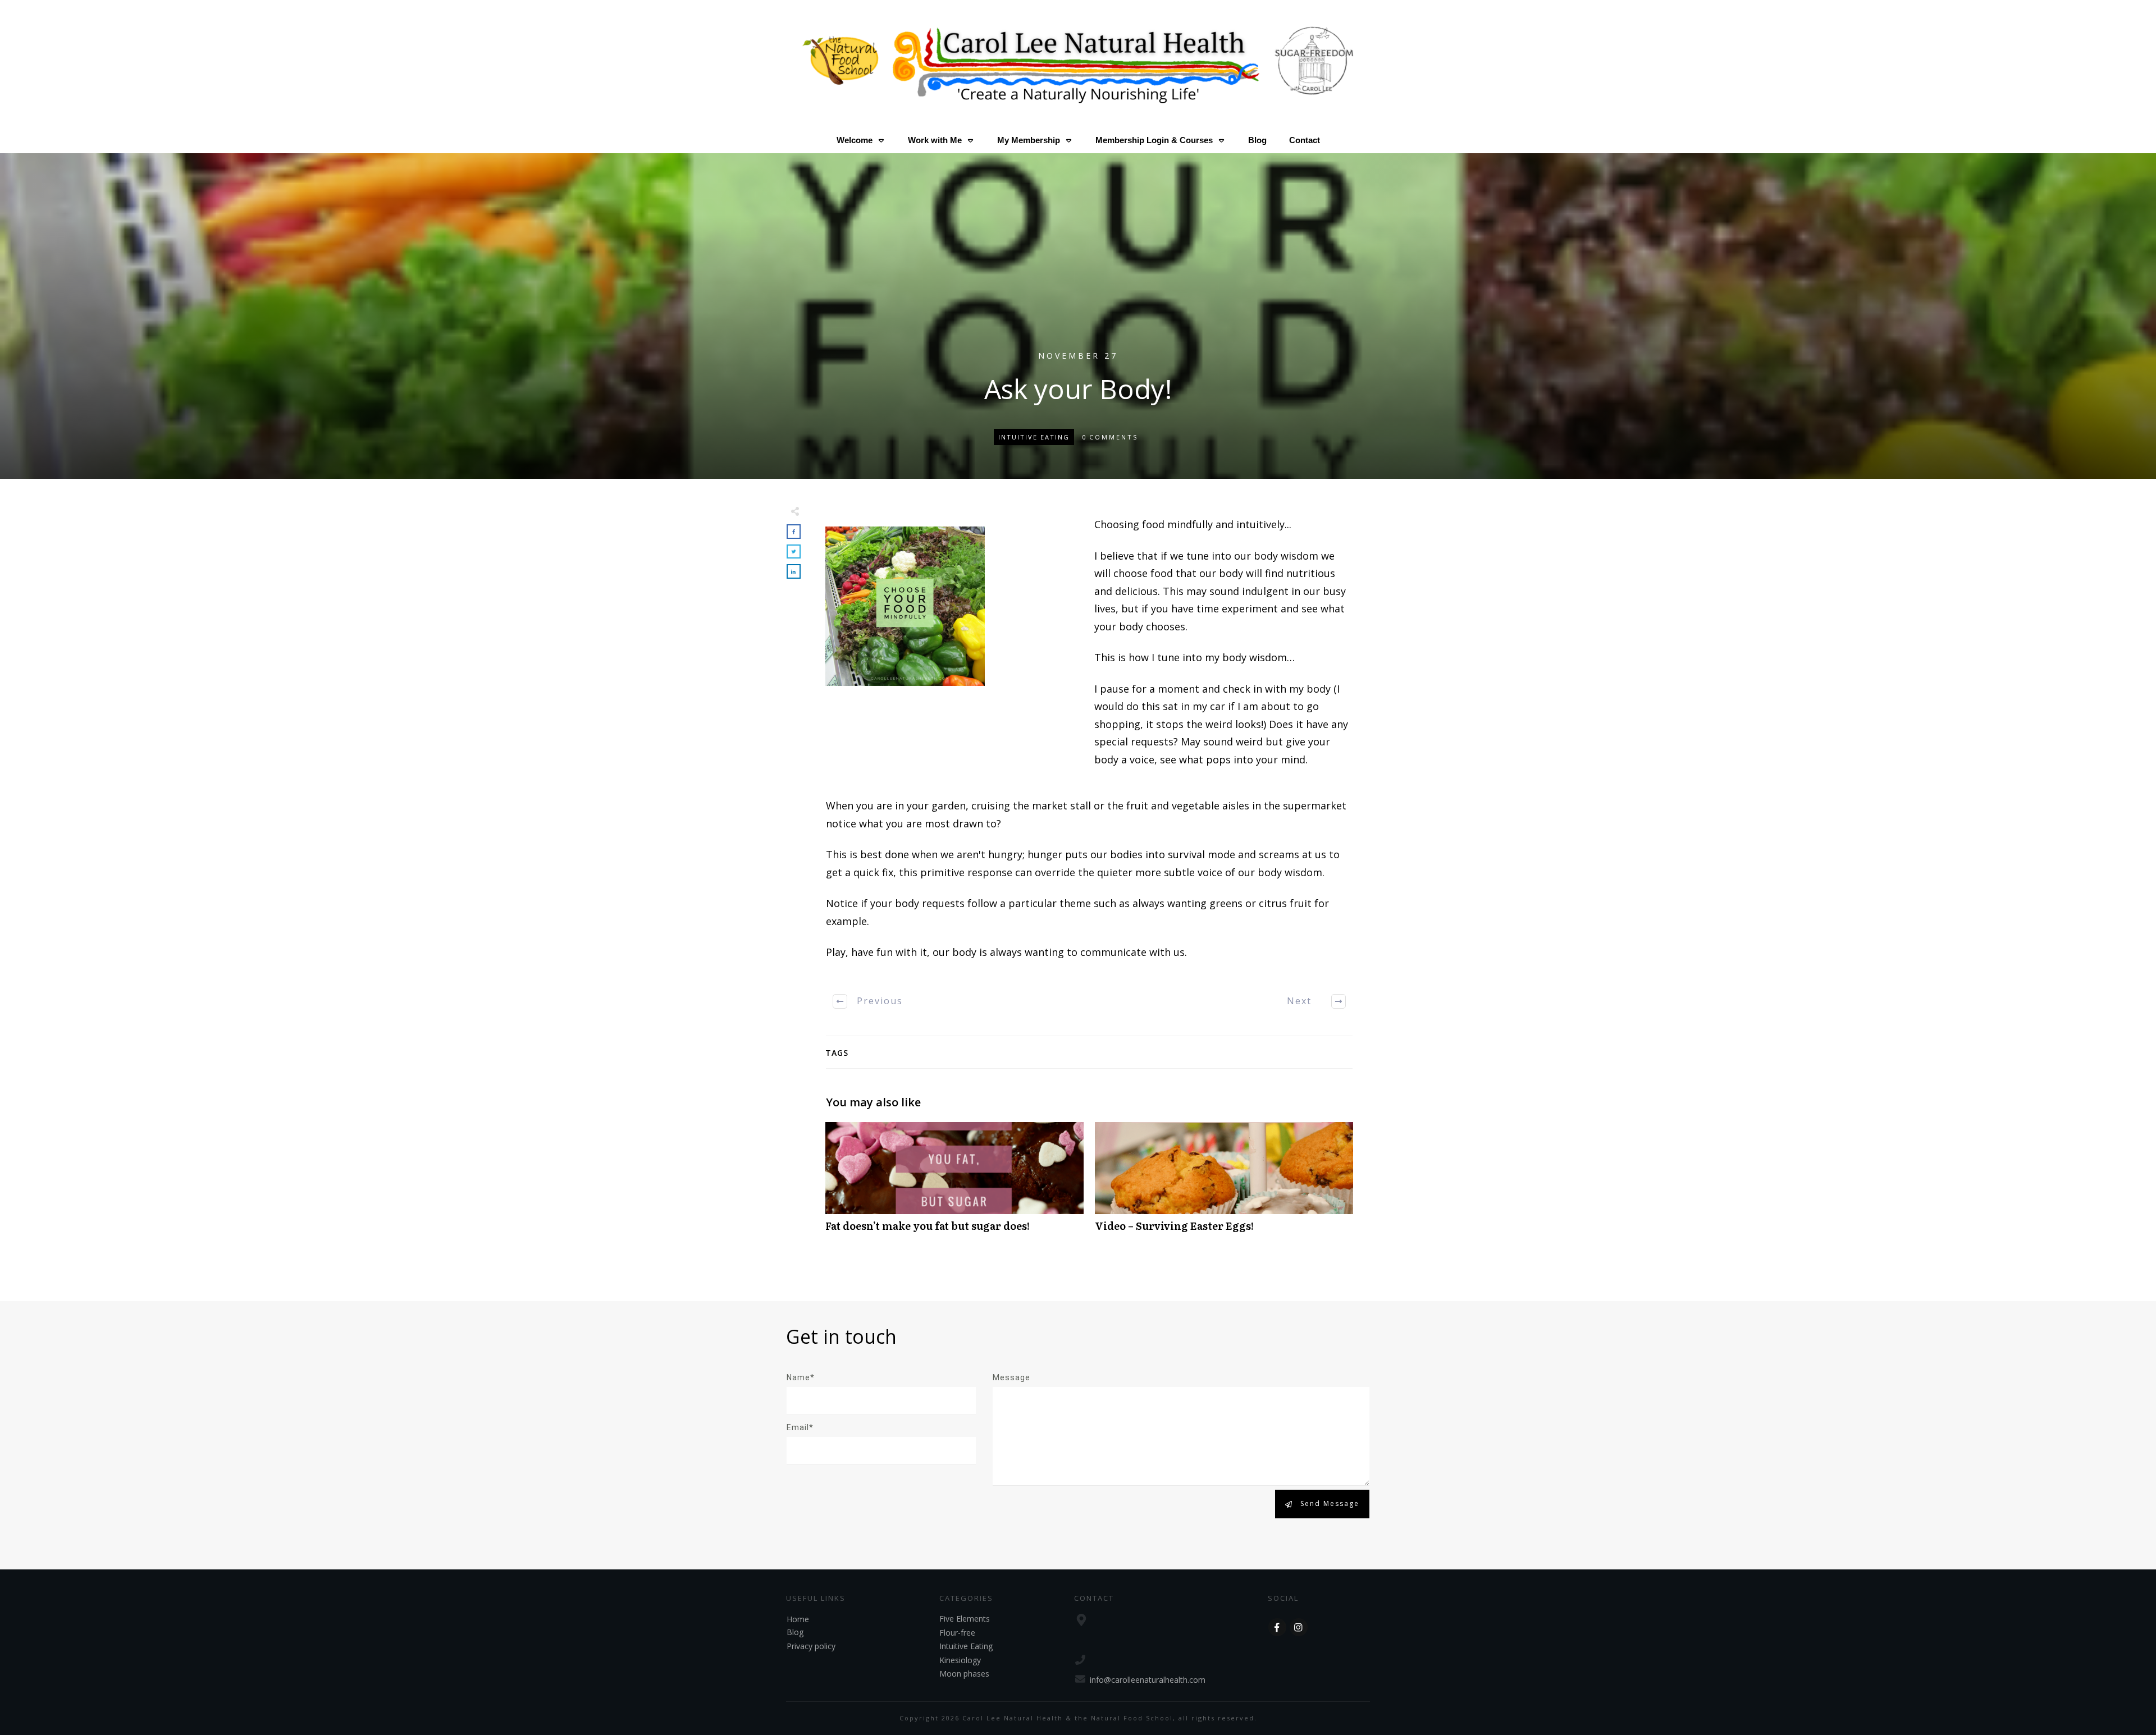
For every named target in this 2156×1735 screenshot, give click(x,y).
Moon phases (964, 1674)
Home (798, 1619)
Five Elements (965, 1619)
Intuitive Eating (1034, 437)
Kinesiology (960, 1660)
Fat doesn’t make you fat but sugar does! (954, 1183)
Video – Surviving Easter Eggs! (1224, 1183)
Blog (795, 1632)
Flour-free (957, 1633)
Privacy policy (811, 1646)
